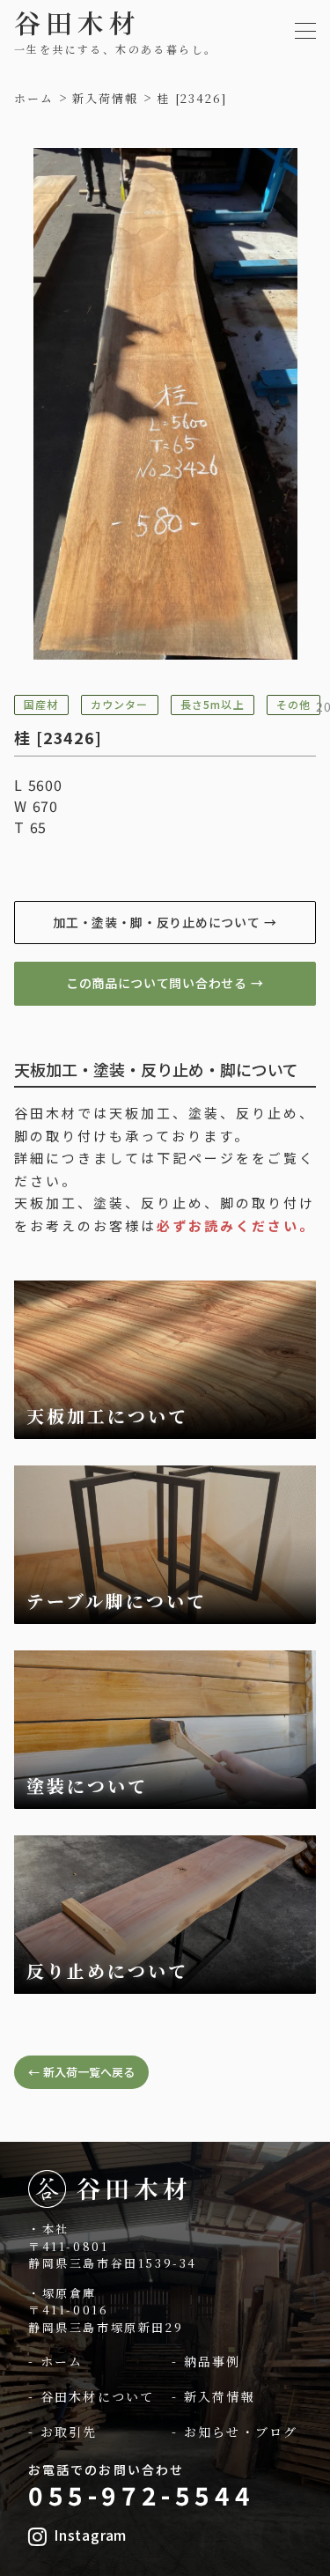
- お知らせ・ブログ (235, 2432)
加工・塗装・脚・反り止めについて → (165, 922)
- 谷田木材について (91, 2397)
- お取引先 (63, 2432)
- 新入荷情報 (213, 2397)
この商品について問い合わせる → (165, 983)
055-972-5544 (141, 2495)
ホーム (34, 99)
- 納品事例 (206, 2362)
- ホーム (56, 2362)
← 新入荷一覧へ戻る (81, 2072)
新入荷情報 (105, 99)
